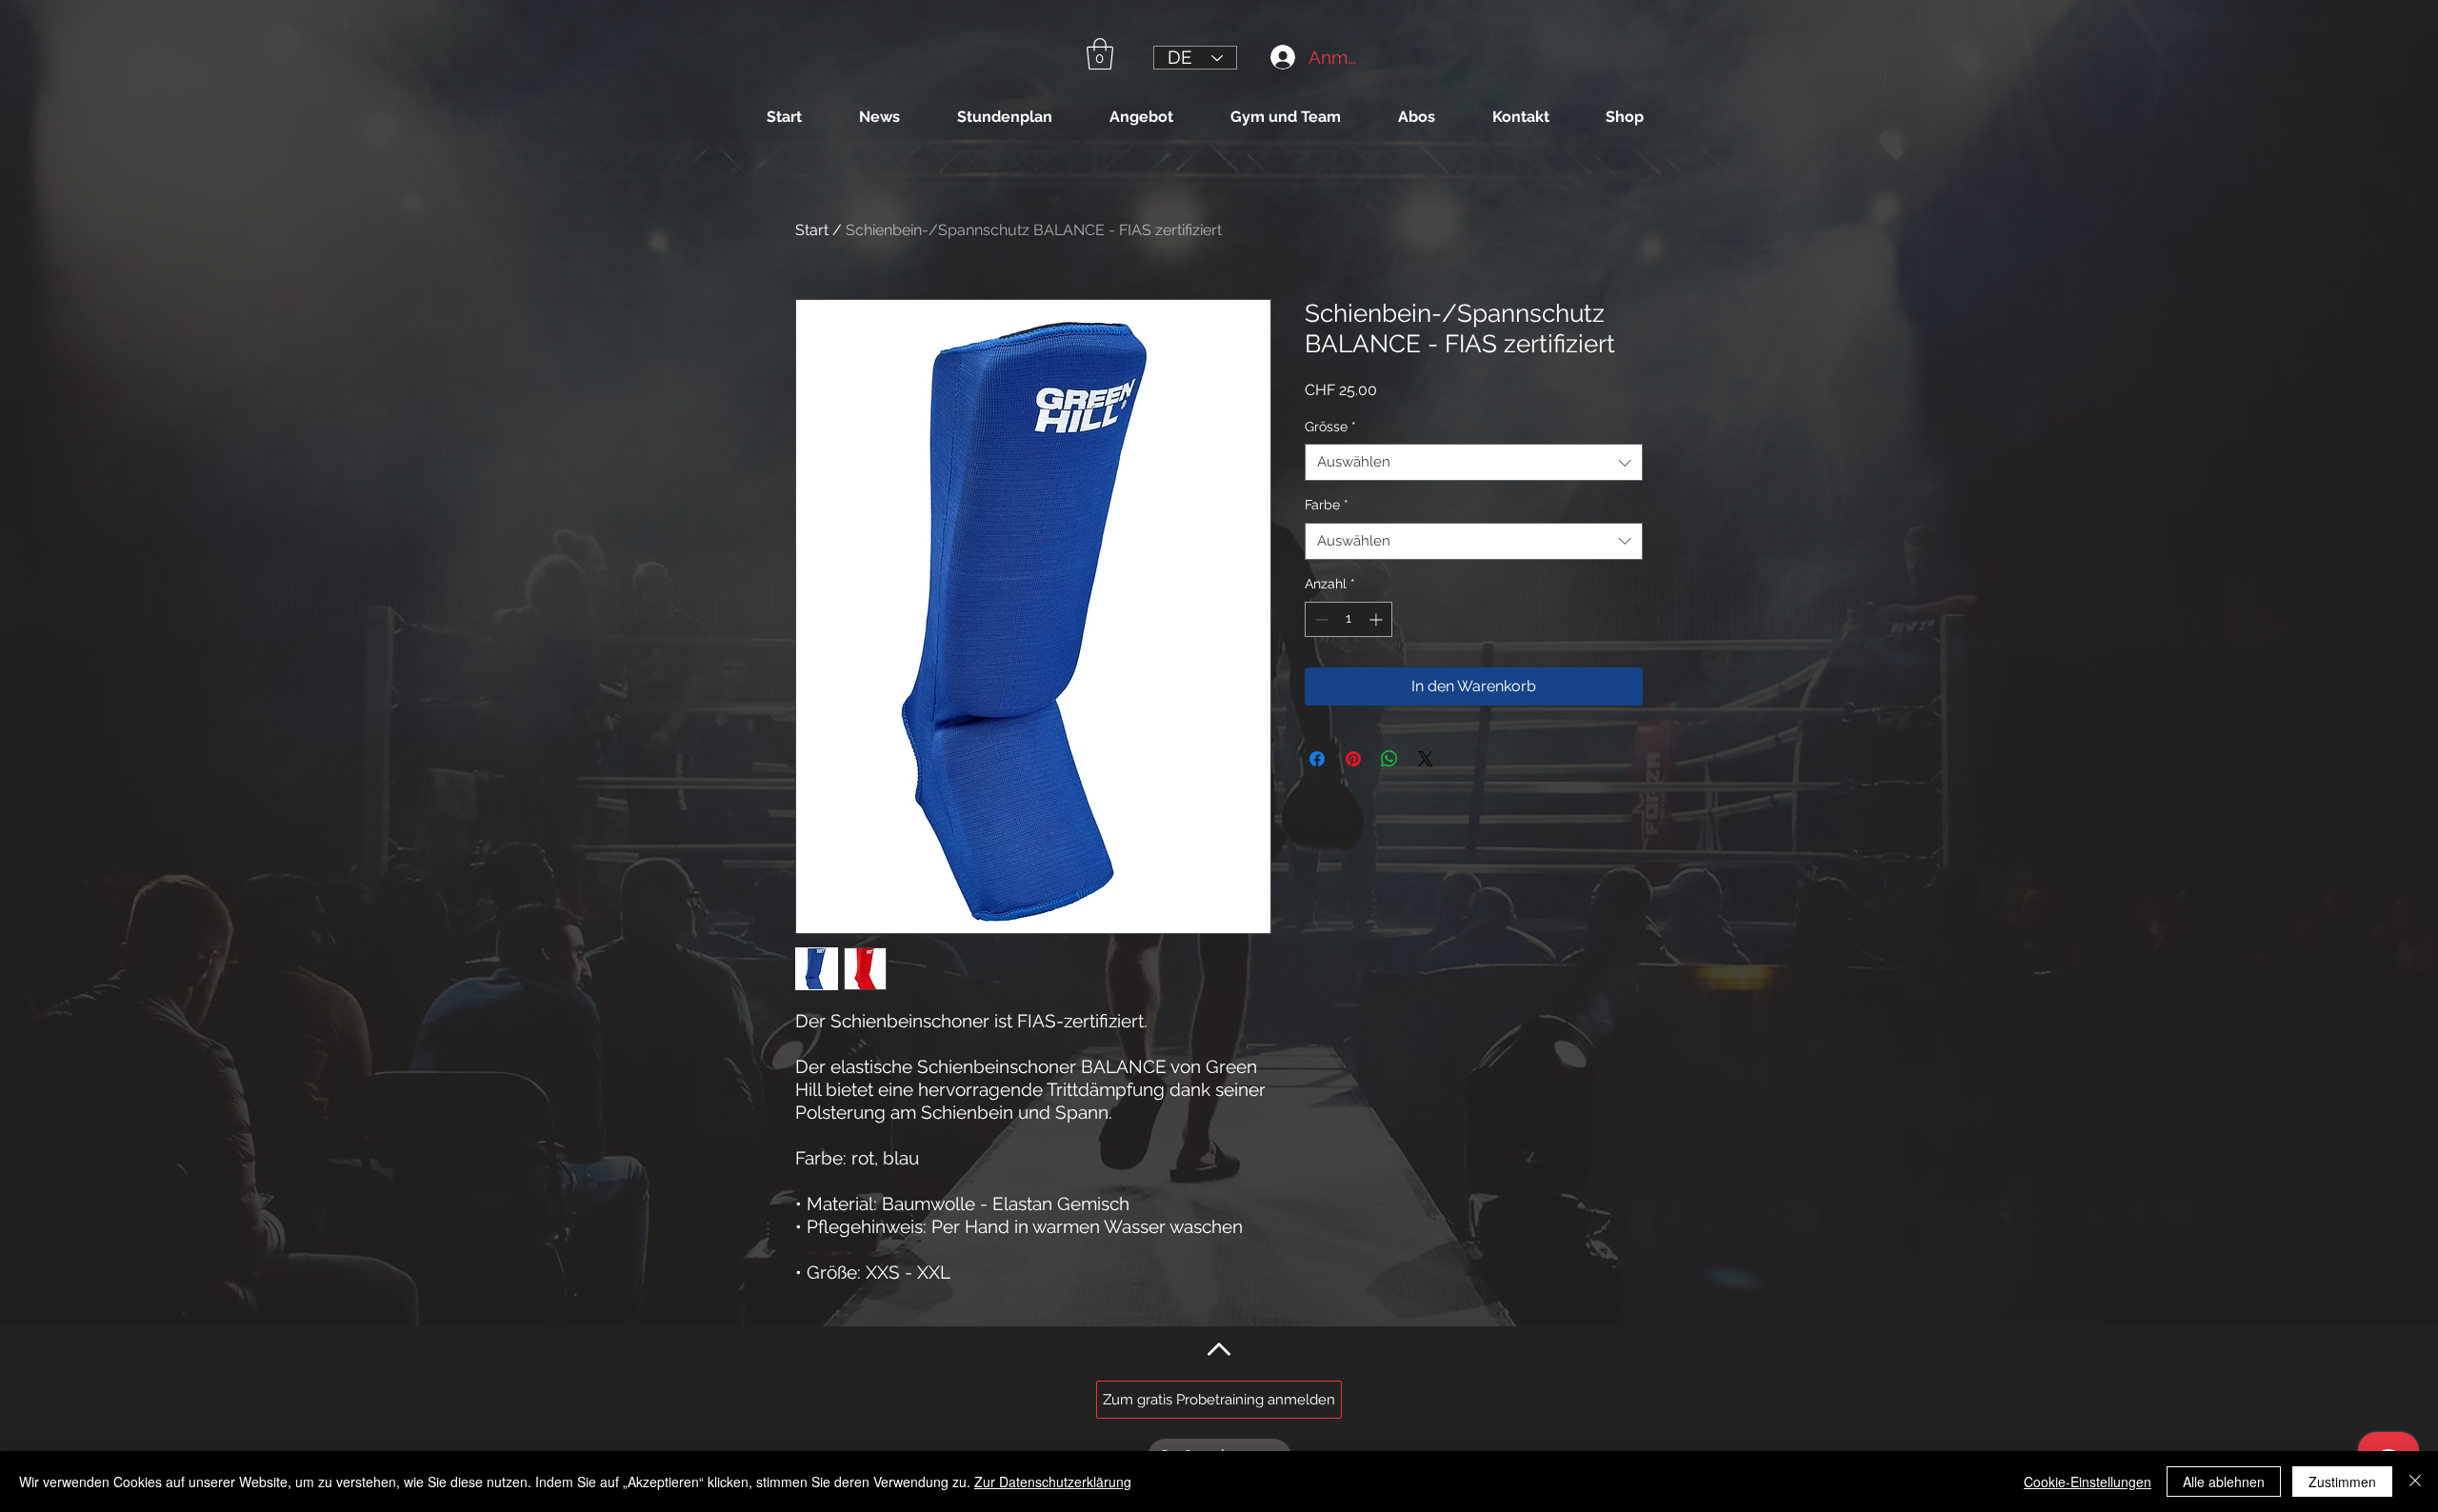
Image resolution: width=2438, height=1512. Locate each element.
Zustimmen (2342, 1482)
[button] (1100, 54)
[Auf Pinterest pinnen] (1353, 759)
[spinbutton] (1349, 619)
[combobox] (1474, 462)
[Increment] (1378, 619)
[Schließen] (2415, 1482)
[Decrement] (1319, 619)
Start (812, 230)
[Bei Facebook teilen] (1317, 759)
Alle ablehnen (2224, 1482)
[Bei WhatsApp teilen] (1389, 759)
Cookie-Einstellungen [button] (2088, 1482)
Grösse (1330, 427)
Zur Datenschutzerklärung (1053, 1482)
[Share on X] (1426, 759)
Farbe (1327, 505)
